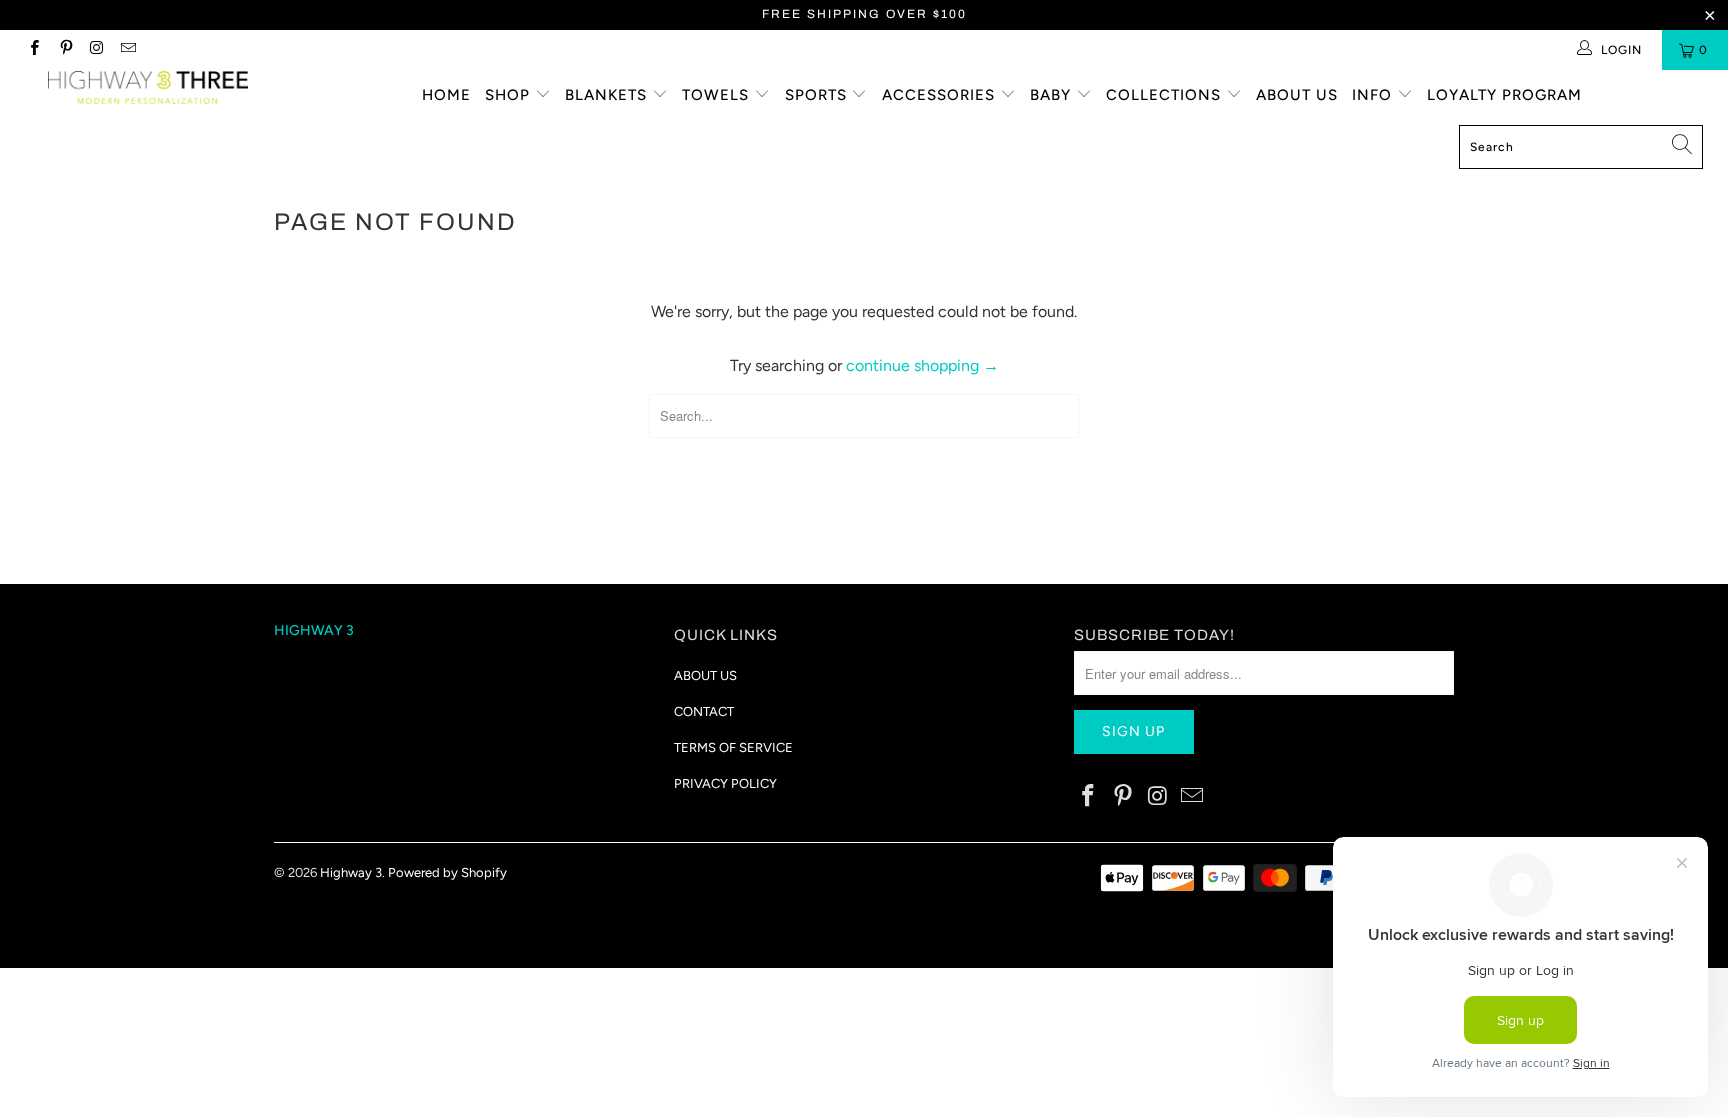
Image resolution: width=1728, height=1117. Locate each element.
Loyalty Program (1504, 95)
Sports (818, 95)
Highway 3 (351, 872)
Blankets (608, 95)
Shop (510, 95)
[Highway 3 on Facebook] (33, 50)
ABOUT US (705, 675)
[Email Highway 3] (127, 50)
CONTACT (704, 711)
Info (1374, 95)
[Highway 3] (148, 87)
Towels (718, 95)
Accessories (941, 95)
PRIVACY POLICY (725, 783)
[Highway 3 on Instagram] (96, 50)
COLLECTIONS (1166, 95)
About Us (1297, 95)
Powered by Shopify (447, 872)
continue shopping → (922, 365)
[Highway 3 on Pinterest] (64, 50)
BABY (1053, 95)
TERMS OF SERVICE (733, 747)
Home (446, 95)
